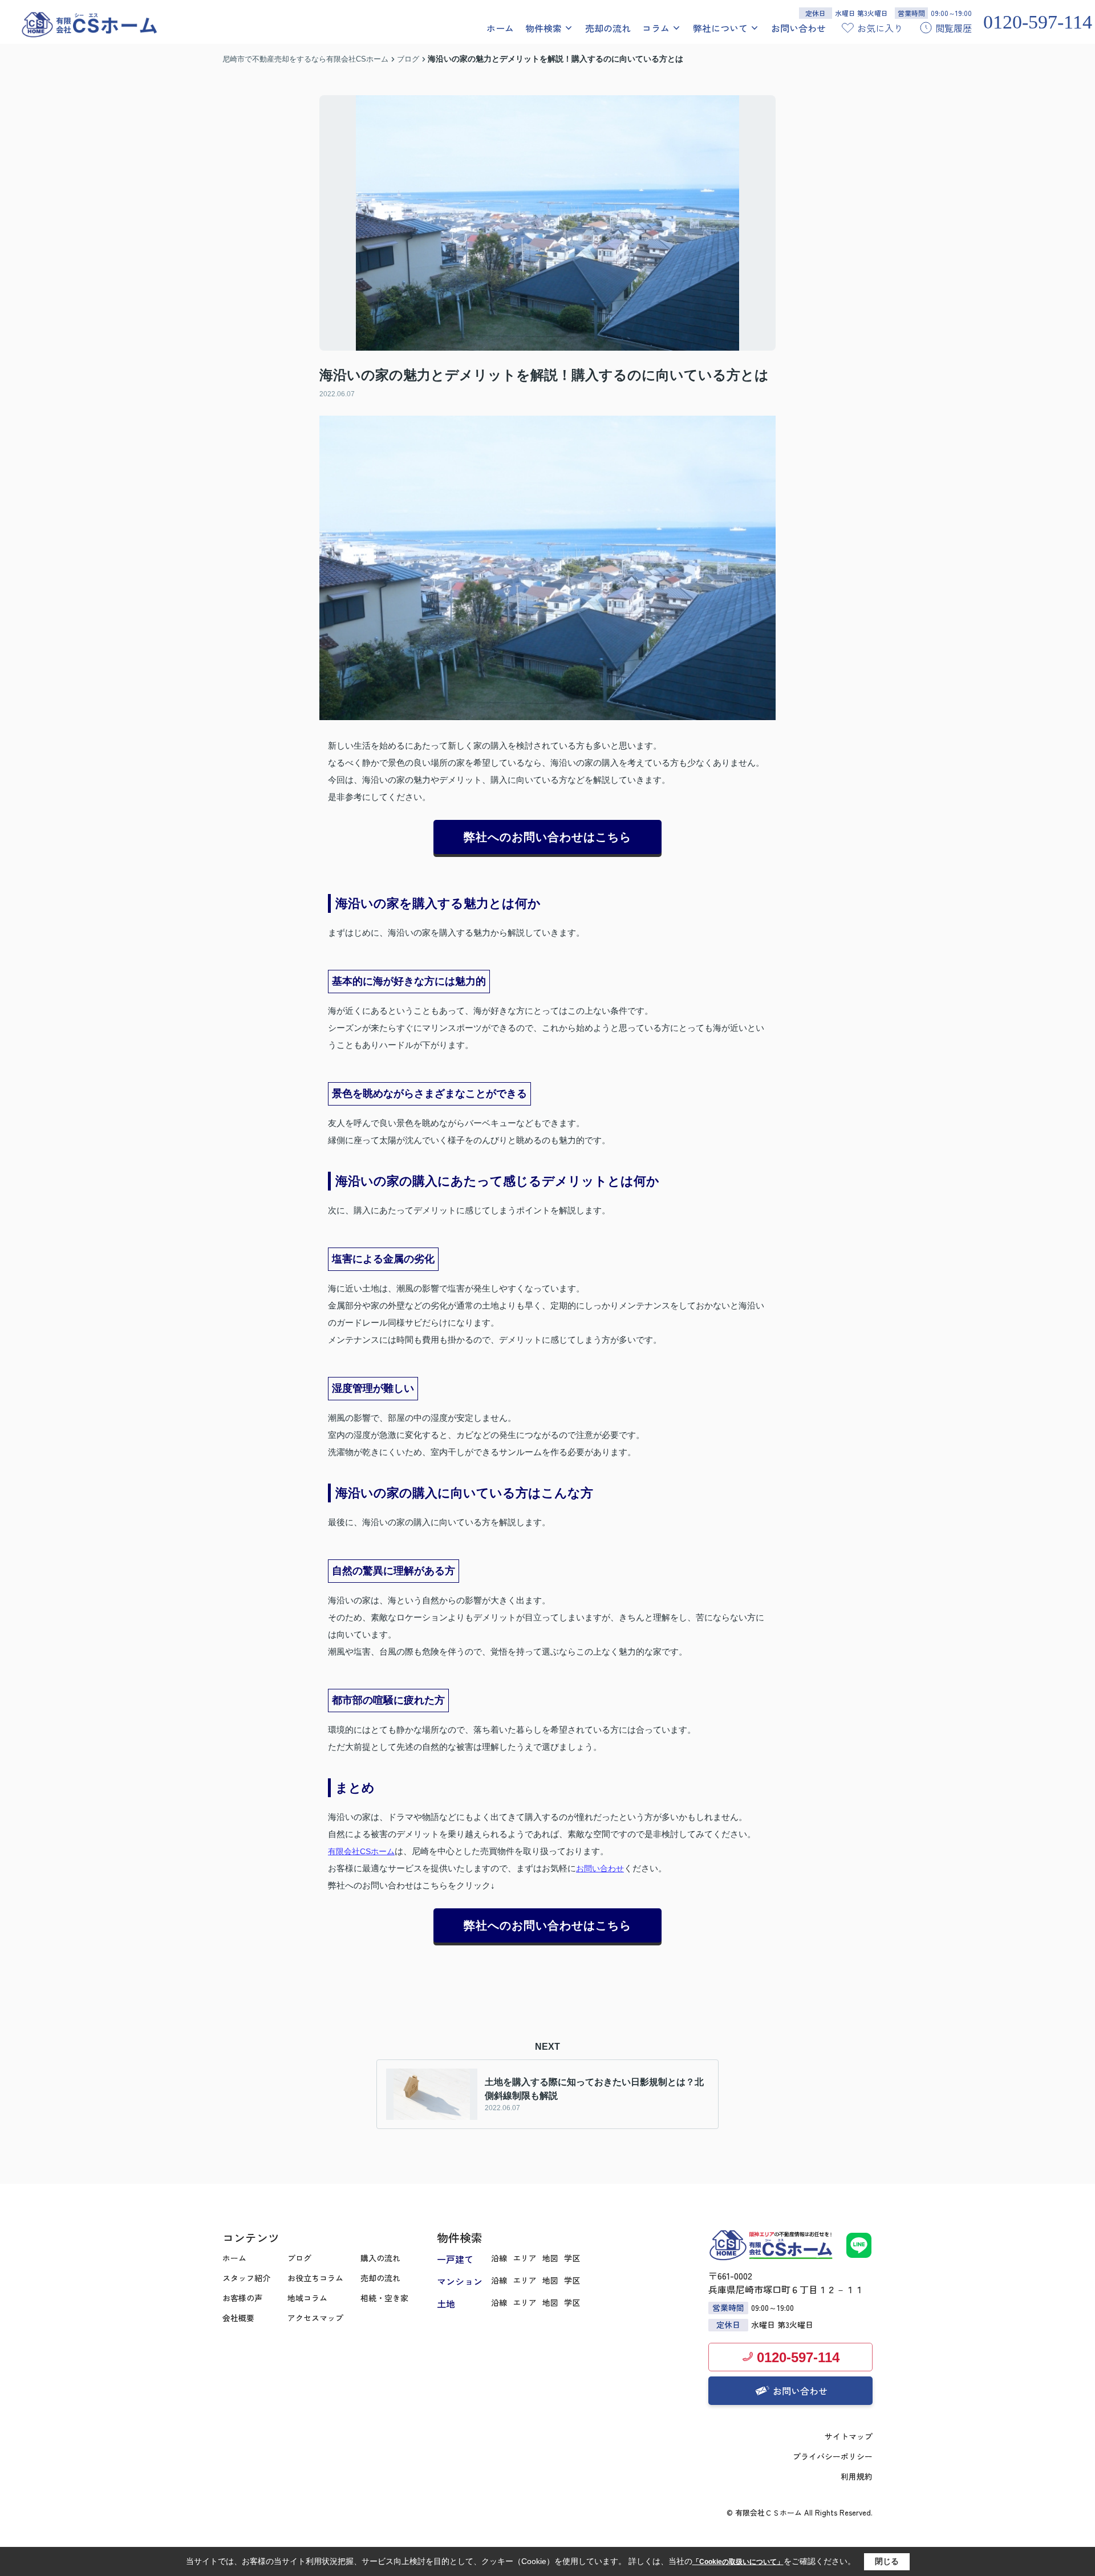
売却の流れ (608, 28)
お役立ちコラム (315, 2278)
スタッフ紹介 (246, 2278)
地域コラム (307, 2298)
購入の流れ (380, 2258)
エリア (525, 2258)
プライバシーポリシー (833, 2456)
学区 (572, 2258)
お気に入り (880, 28)
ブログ (299, 2258)
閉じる (887, 2561)
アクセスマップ (315, 2318)
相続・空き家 (384, 2298)
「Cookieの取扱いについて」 (738, 2562)
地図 (550, 2258)
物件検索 (544, 28)
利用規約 (857, 2476)
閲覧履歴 (954, 28)
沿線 (499, 2258)
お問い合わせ (798, 28)
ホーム (500, 28)
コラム (656, 28)
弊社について (720, 28)
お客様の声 (242, 2298)
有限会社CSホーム (361, 1851)
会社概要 (238, 2318)
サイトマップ (849, 2436)
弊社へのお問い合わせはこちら (547, 837)
